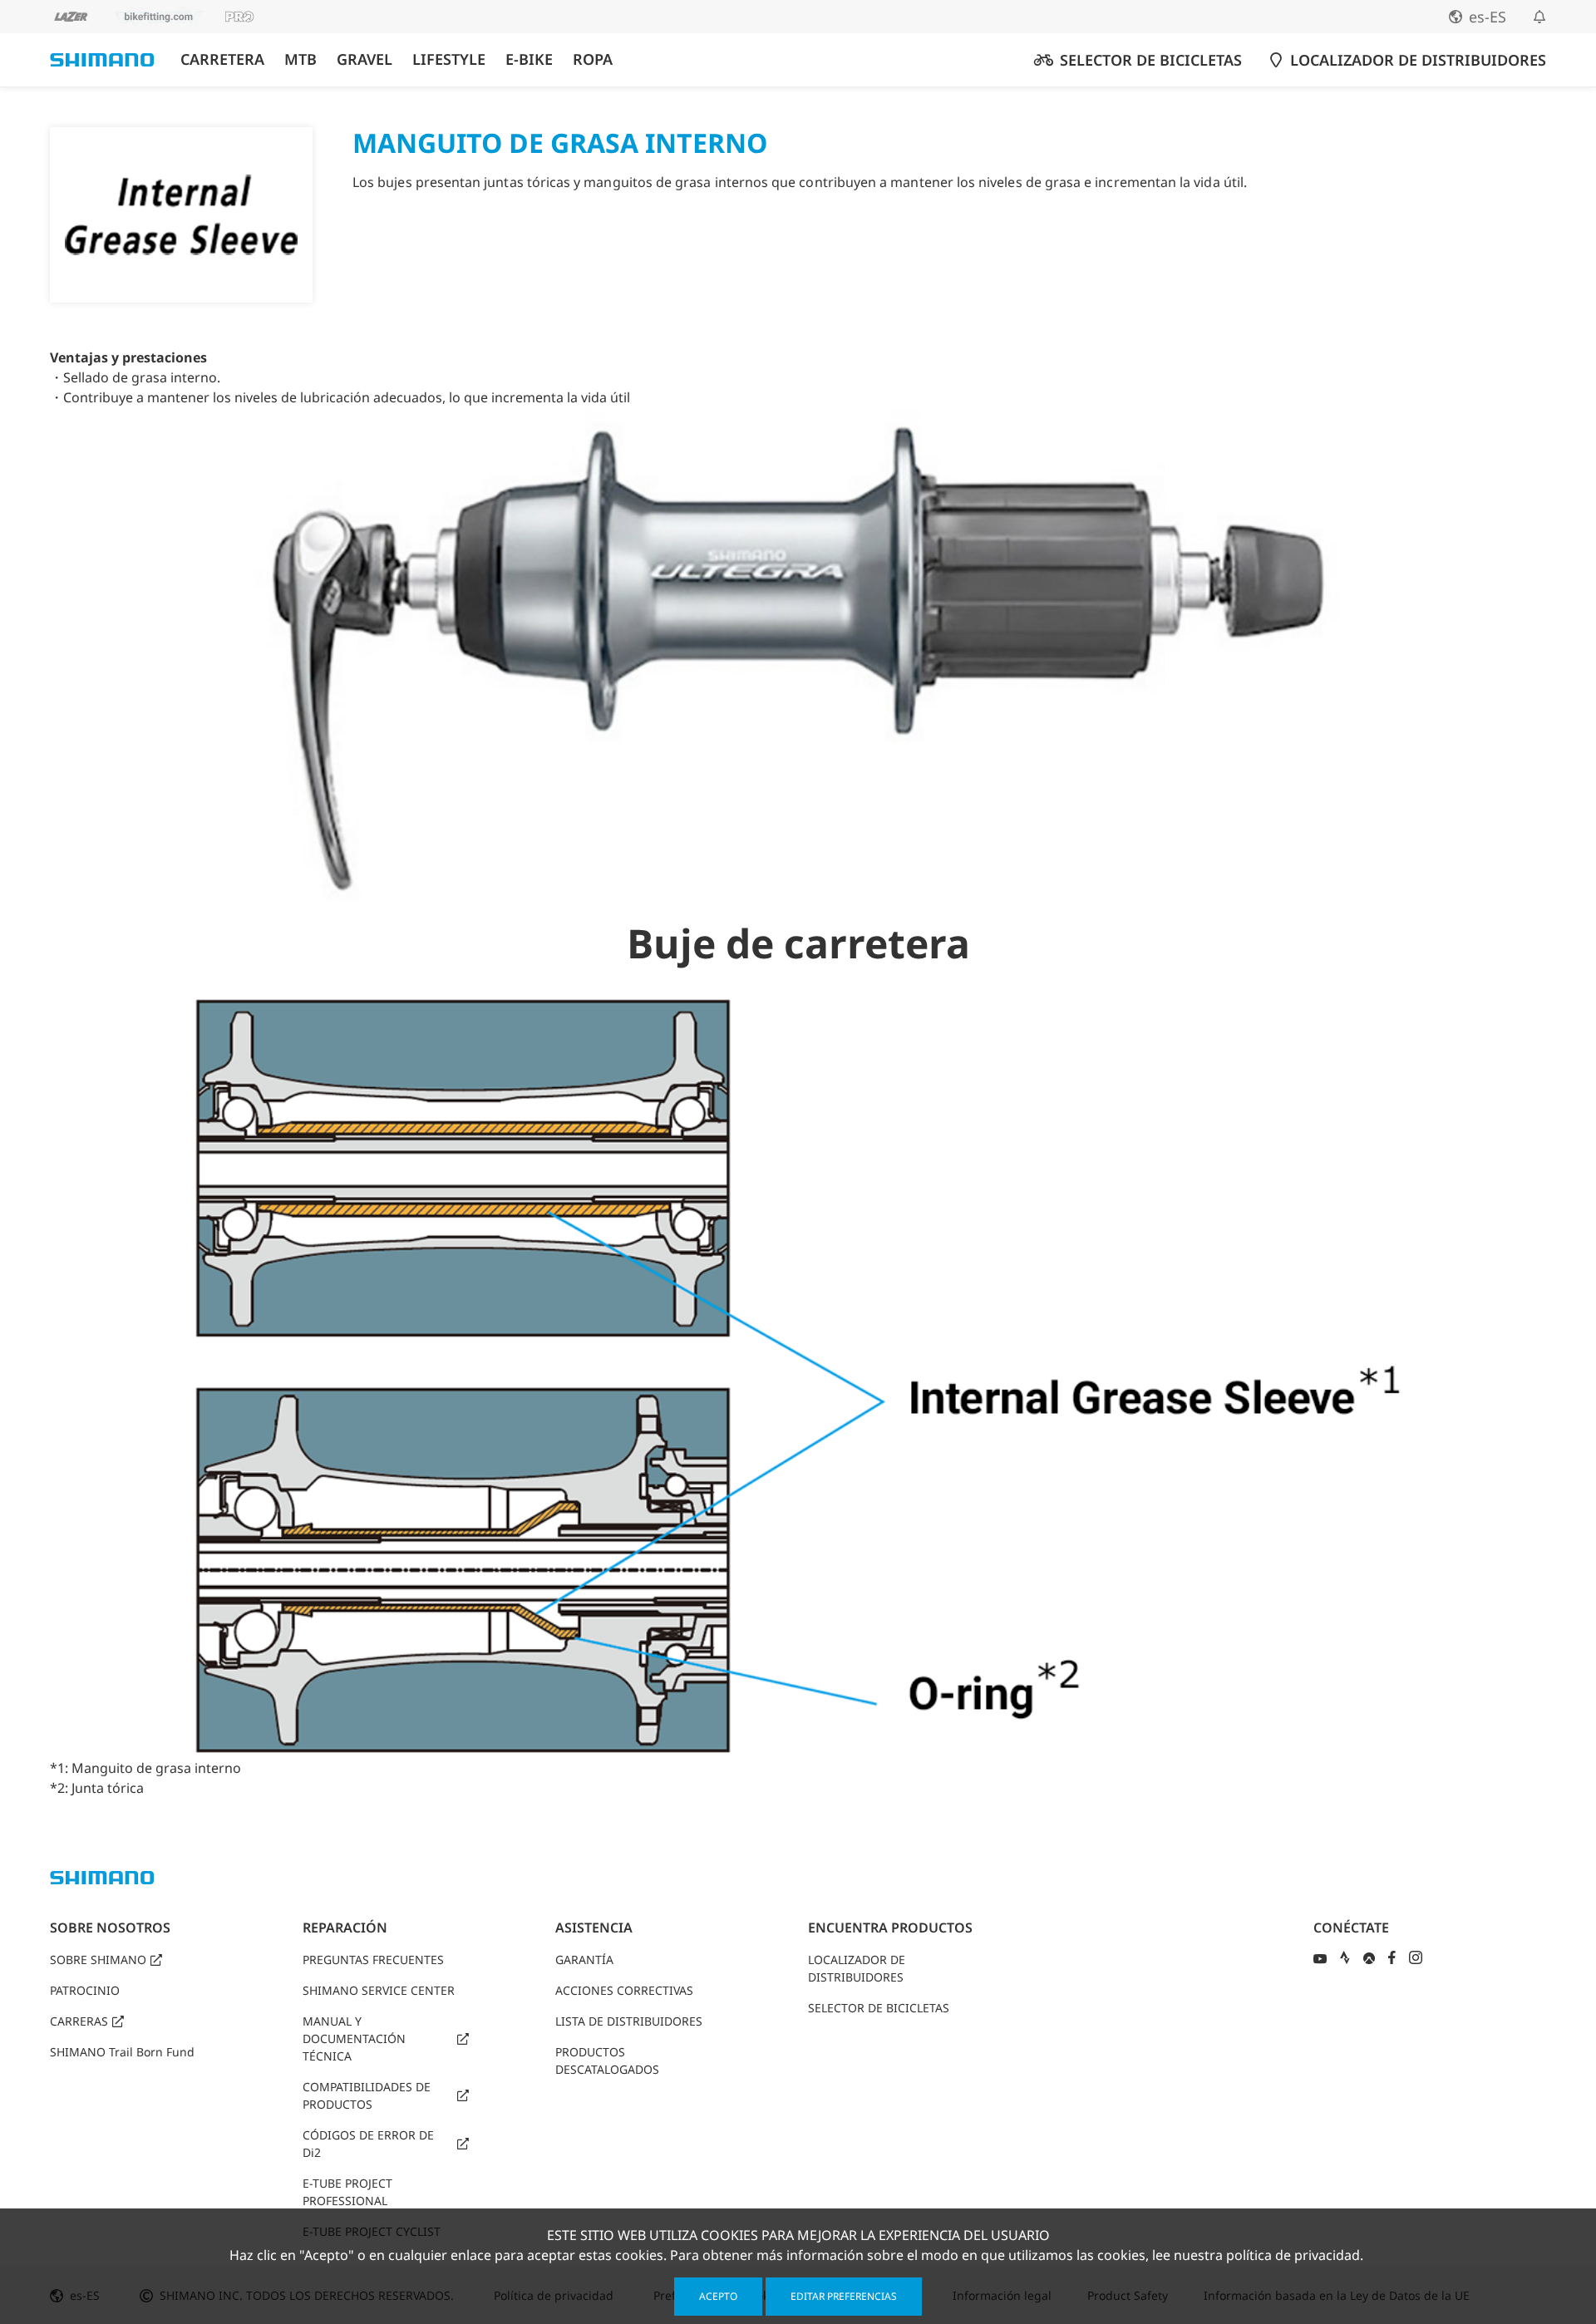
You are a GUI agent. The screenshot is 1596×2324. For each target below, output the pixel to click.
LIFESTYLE (449, 59)
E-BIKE (529, 59)
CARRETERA (222, 59)
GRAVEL (365, 59)
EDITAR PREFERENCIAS (844, 2296)
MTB (300, 59)
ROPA (593, 59)
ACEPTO (718, 2296)
